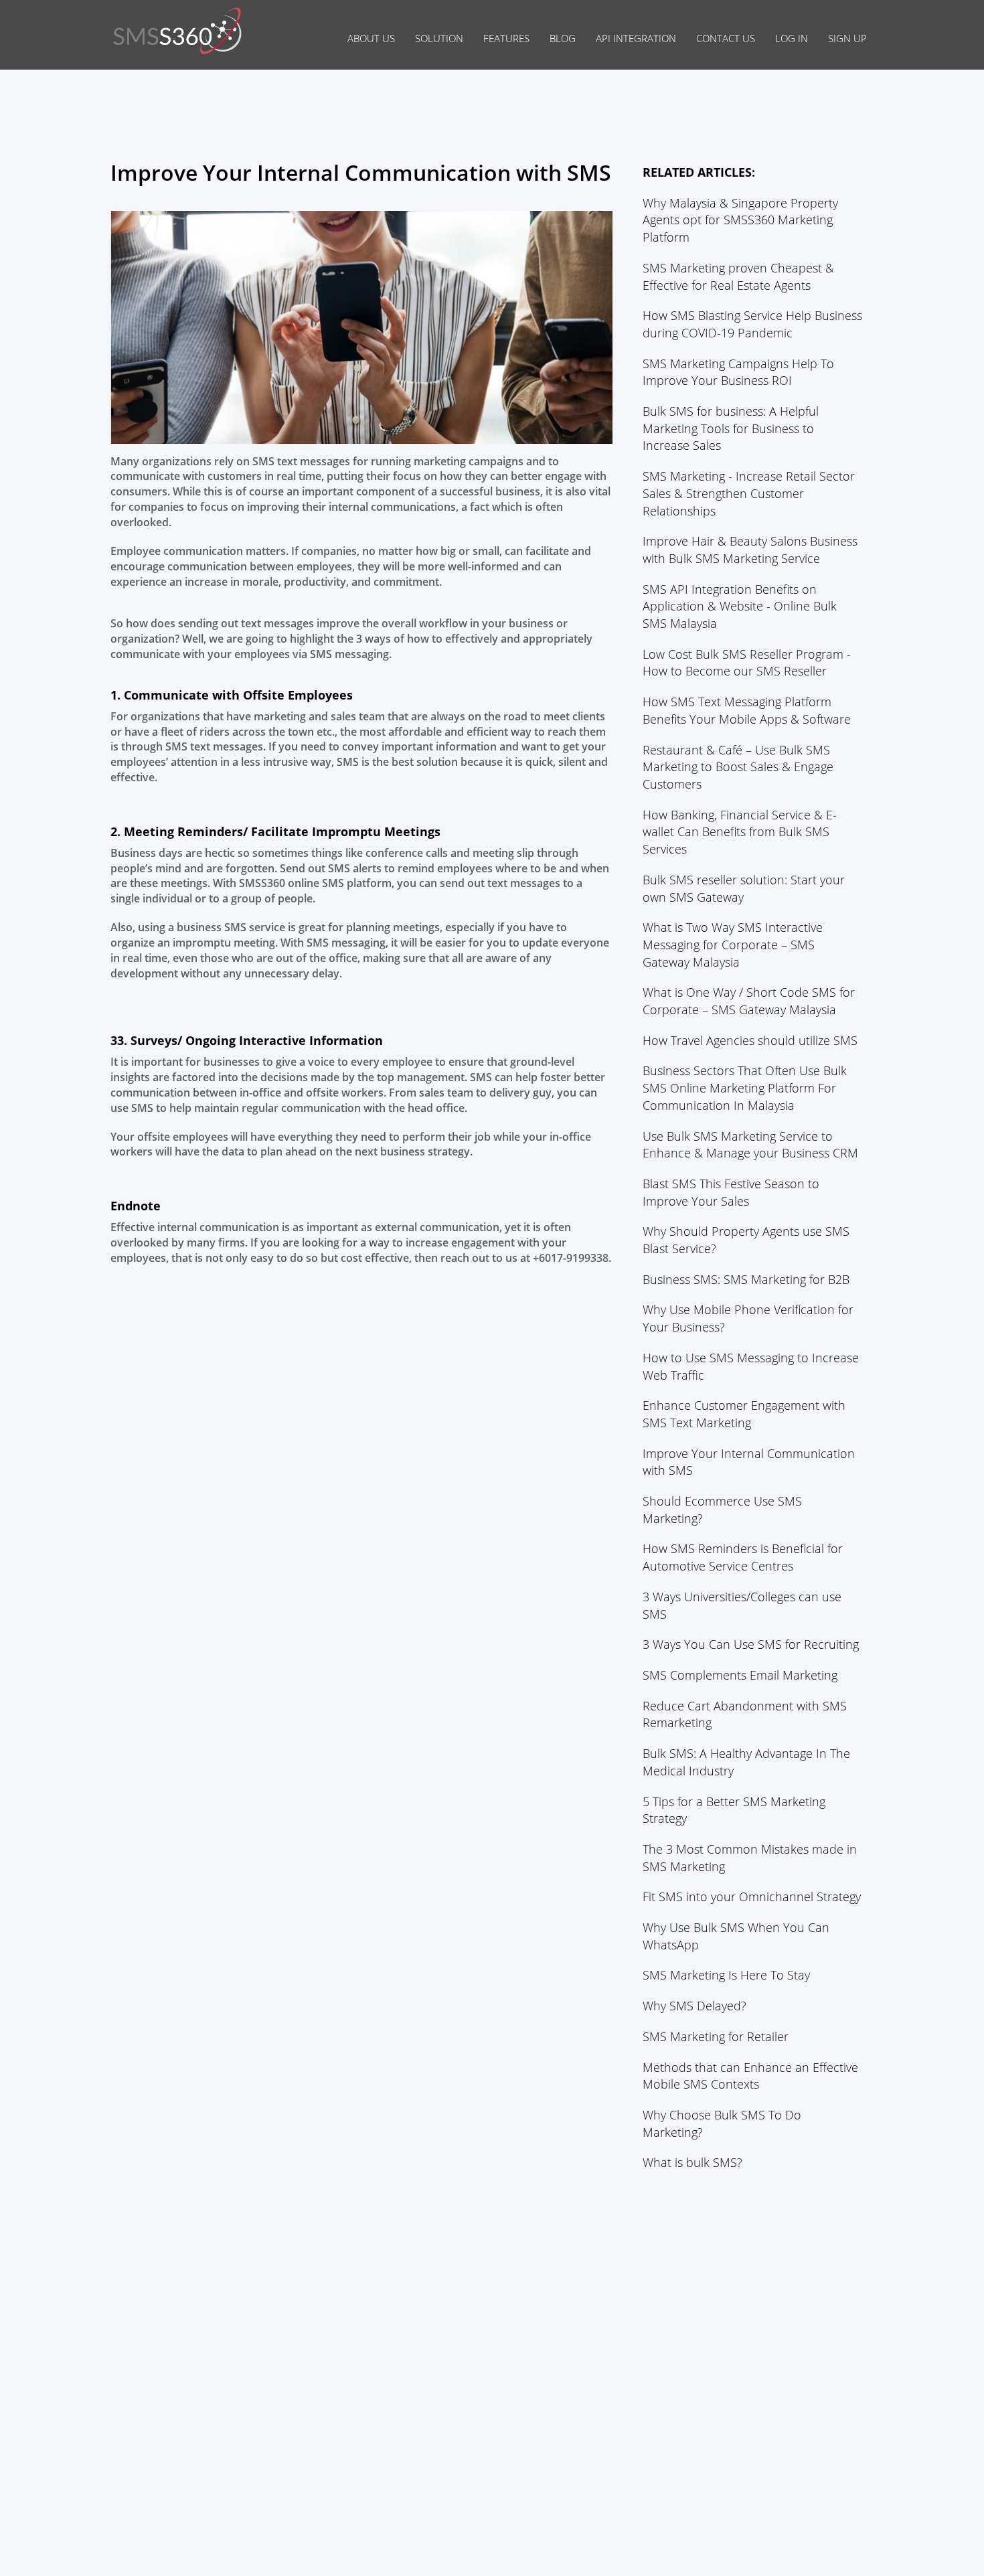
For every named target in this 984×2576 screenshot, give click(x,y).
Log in (792, 38)
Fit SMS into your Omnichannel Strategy (752, 1897)
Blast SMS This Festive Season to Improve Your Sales (731, 1192)
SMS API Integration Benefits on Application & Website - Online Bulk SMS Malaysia (740, 606)
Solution (439, 38)
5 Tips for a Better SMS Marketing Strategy (734, 1810)
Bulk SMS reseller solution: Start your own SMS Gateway (744, 888)
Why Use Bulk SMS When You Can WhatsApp (736, 1936)
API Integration (636, 38)
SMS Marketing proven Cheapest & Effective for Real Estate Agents (738, 276)
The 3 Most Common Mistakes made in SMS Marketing (750, 1858)
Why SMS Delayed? (694, 2006)
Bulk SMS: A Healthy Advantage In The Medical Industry (746, 1762)
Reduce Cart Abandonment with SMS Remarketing (745, 1714)
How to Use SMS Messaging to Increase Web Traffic (751, 1366)
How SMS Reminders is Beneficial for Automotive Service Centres (743, 1557)
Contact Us (726, 38)
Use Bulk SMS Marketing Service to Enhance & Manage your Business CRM (750, 1145)
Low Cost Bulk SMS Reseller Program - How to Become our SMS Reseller (747, 663)
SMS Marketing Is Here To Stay (726, 1975)
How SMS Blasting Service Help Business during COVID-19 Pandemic (752, 324)
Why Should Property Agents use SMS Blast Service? (746, 1240)
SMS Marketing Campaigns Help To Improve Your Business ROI (738, 372)
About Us (371, 38)
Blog (563, 38)
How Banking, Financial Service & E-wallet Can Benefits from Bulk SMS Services (740, 832)
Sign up (847, 38)
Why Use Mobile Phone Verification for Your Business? (748, 1318)
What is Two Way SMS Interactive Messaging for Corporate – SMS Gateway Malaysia (733, 944)
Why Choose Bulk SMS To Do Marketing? (722, 2123)
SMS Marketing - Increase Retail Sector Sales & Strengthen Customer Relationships (749, 493)
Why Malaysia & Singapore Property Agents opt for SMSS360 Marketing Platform (740, 220)
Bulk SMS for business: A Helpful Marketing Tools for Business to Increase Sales (731, 428)
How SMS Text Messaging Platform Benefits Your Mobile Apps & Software (747, 710)
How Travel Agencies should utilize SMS (750, 1040)
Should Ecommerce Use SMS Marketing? (722, 1510)
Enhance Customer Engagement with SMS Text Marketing (744, 1414)
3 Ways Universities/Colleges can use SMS (742, 1605)
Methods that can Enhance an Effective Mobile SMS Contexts (750, 2076)
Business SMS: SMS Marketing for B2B (746, 1279)
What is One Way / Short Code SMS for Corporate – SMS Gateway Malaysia (749, 1001)
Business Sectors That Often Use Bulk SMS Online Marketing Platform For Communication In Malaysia (745, 1088)
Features (506, 38)
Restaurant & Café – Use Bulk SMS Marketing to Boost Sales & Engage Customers (738, 767)
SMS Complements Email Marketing (740, 1675)
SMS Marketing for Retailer (716, 2036)
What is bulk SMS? (692, 2162)
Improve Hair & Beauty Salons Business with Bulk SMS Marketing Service (750, 550)
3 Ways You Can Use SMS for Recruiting (751, 1644)
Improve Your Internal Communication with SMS (749, 1462)
